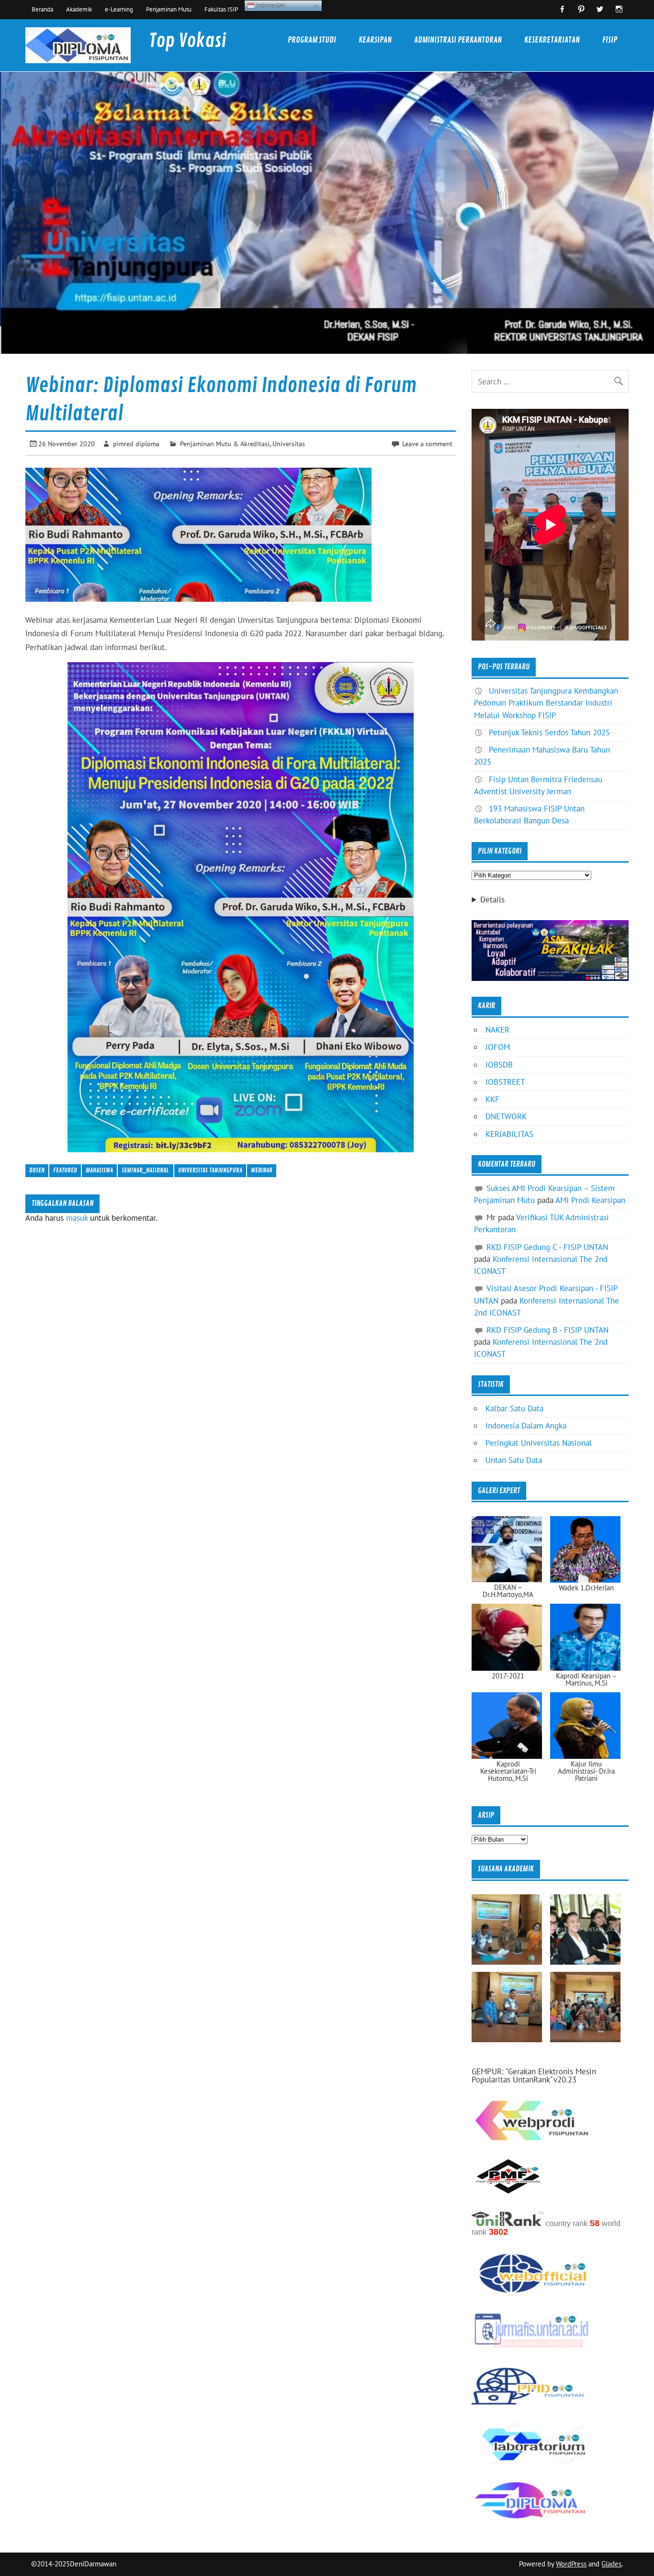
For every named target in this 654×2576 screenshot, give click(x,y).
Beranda (42, 9)
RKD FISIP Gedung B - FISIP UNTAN (547, 1330)
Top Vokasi (187, 41)
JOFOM (498, 1047)
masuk (77, 1218)
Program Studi (312, 40)
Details (492, 900)
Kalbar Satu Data (514, 1408)
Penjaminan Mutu (169, 9)
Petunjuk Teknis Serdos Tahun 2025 (549, 732)
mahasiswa (99, 1170)
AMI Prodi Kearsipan (590, 1200)
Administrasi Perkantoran (458, 40)
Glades (611, 2564)
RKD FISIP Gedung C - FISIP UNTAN (547, 1247)
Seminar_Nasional (145, 1170)
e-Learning (119, 9)
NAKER (497, 1030)
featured (65, 1170)
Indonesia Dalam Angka (526, 1426)
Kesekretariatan (552, 40)
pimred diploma (136, 444)
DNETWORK (506, 1116)
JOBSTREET (505, 1082)
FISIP (610, 40)
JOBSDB (499, 1065)
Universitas (289, 444)
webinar (262, 1170)
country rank (567, 2223)
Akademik (79, 9)
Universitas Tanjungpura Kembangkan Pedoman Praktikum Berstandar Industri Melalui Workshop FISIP (546, 703)
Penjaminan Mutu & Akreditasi (225, 444)
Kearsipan (375, 40)
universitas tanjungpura (210, 1170)
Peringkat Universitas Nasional (539, 1443)
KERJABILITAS (509, 1134)
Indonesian (270, 5)
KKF (492, 1099)
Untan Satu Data (514, 1460)
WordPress (571, 2564)
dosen (37, 1170)
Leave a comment (427, 444)
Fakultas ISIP (221, 9)
